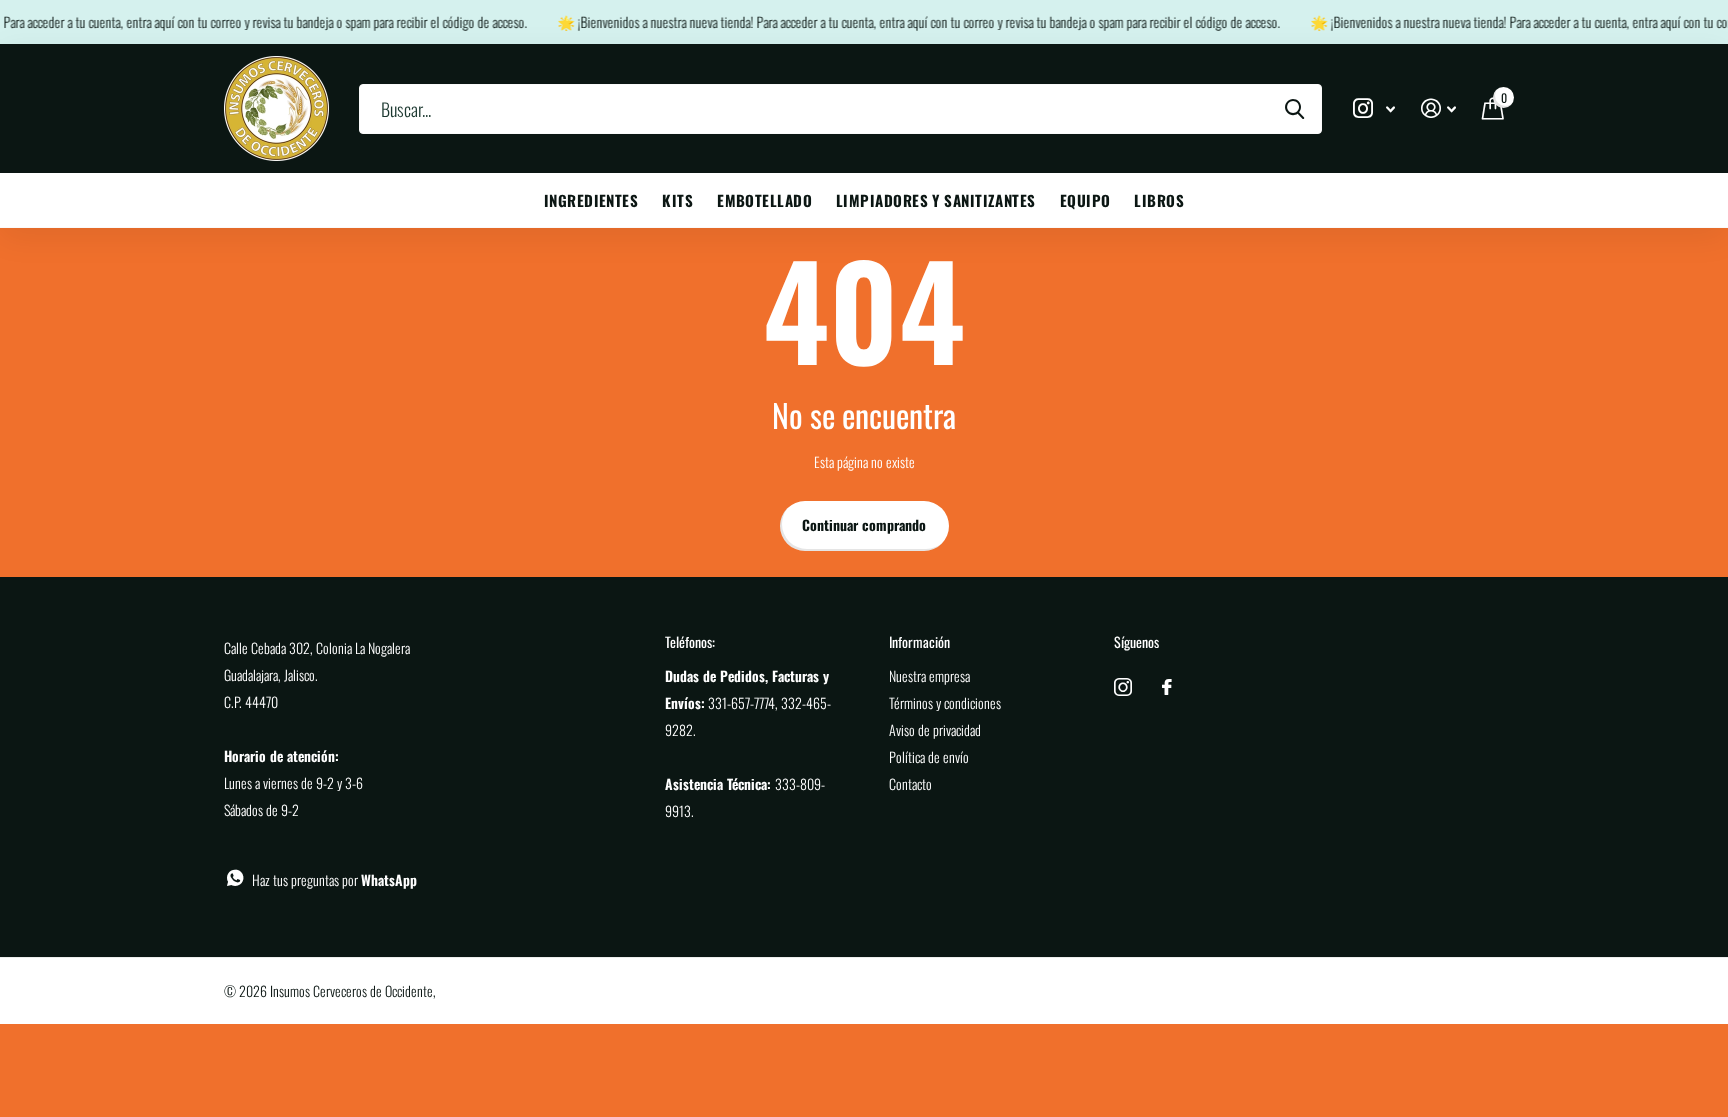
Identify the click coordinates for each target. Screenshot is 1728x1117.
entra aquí (142, 21)
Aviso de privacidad (935, 729)
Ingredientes (591, 200)
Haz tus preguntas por (334, 879)
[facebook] (1167, 687)
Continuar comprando (864, 524)
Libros (1159, 200)
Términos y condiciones (945, 702)
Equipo (1085, 200)
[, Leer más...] (1374, 108)
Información (919, 641)
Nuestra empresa (929, 675)
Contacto (910, 783)
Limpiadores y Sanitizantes (936, 200)
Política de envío (929, 756)
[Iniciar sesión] (1438, 108)
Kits (677, 200)
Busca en (1294, 109)
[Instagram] (1123, 687)
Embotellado (764, 200)
